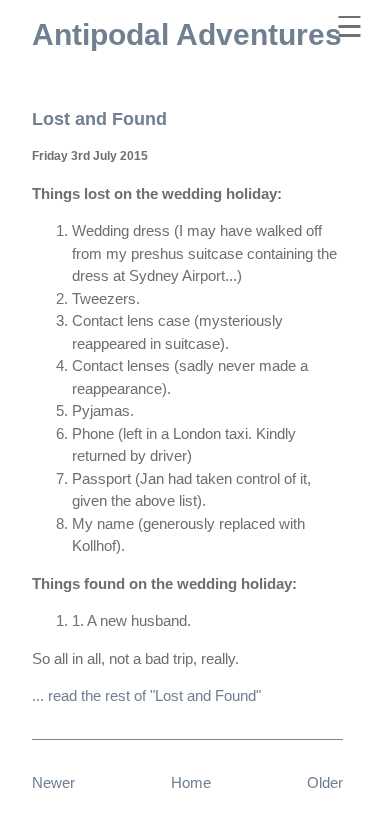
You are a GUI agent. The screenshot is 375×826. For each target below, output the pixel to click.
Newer (53, 782)
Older (325, 782)
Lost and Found (99, 119)
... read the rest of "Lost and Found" (146, 695)
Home (191, 782)
